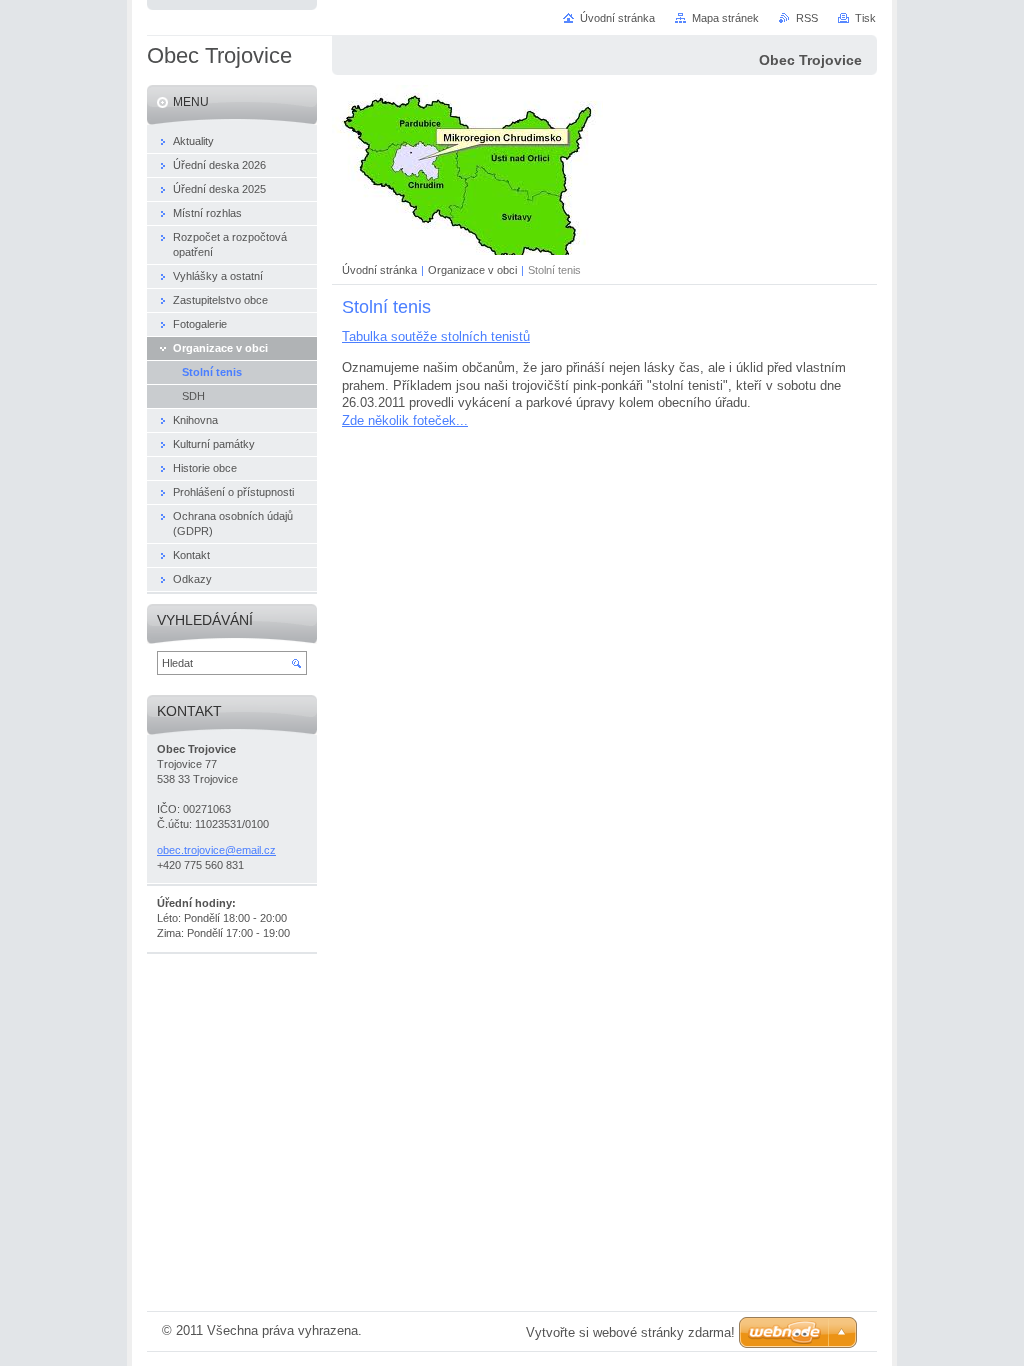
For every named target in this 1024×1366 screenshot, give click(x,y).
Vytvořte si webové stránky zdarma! (630, 1332)
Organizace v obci (472, 270)
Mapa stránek (725, 18)
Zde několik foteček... (405, 420)
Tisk (865, 18)
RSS (807, 18)
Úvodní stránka (379, 270)
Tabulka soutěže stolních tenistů (436, 336)
